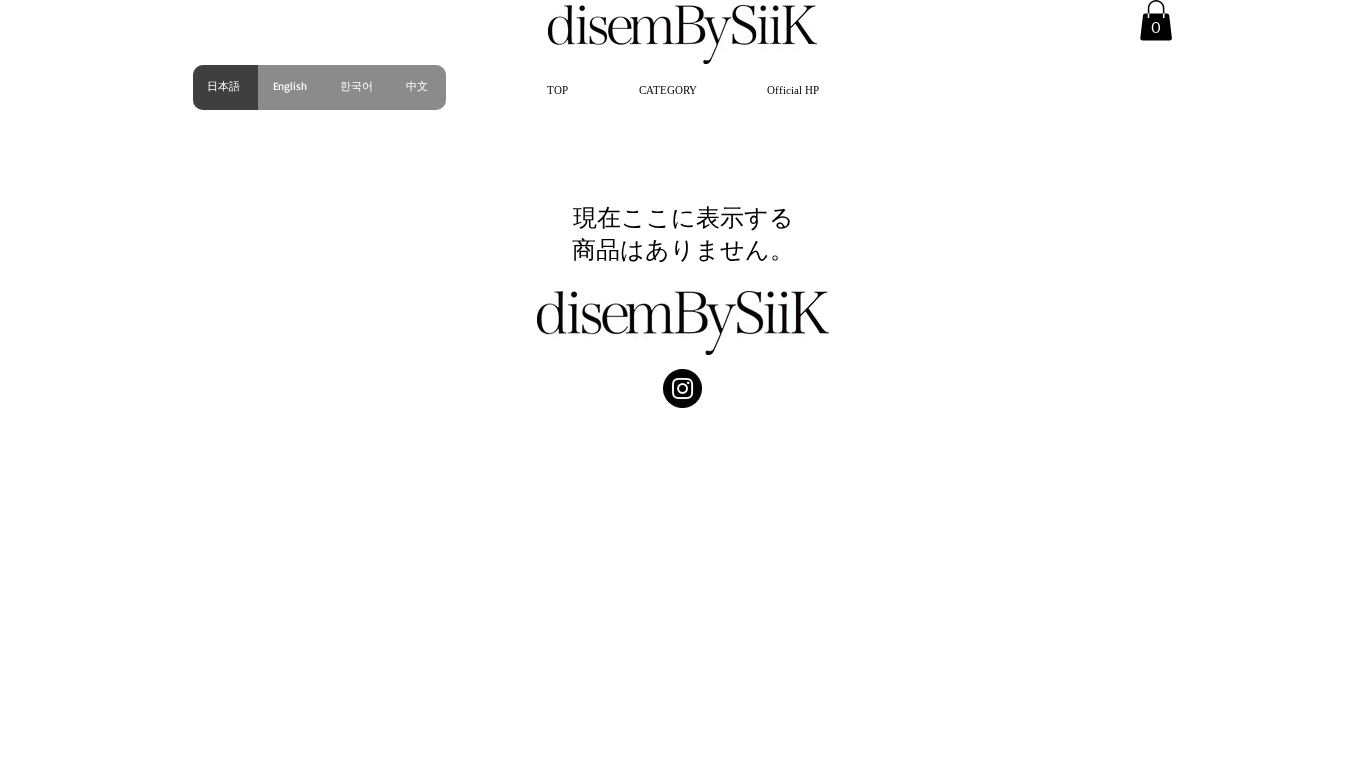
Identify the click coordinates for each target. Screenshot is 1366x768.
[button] (667, 90)
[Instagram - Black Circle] (682, 388)
